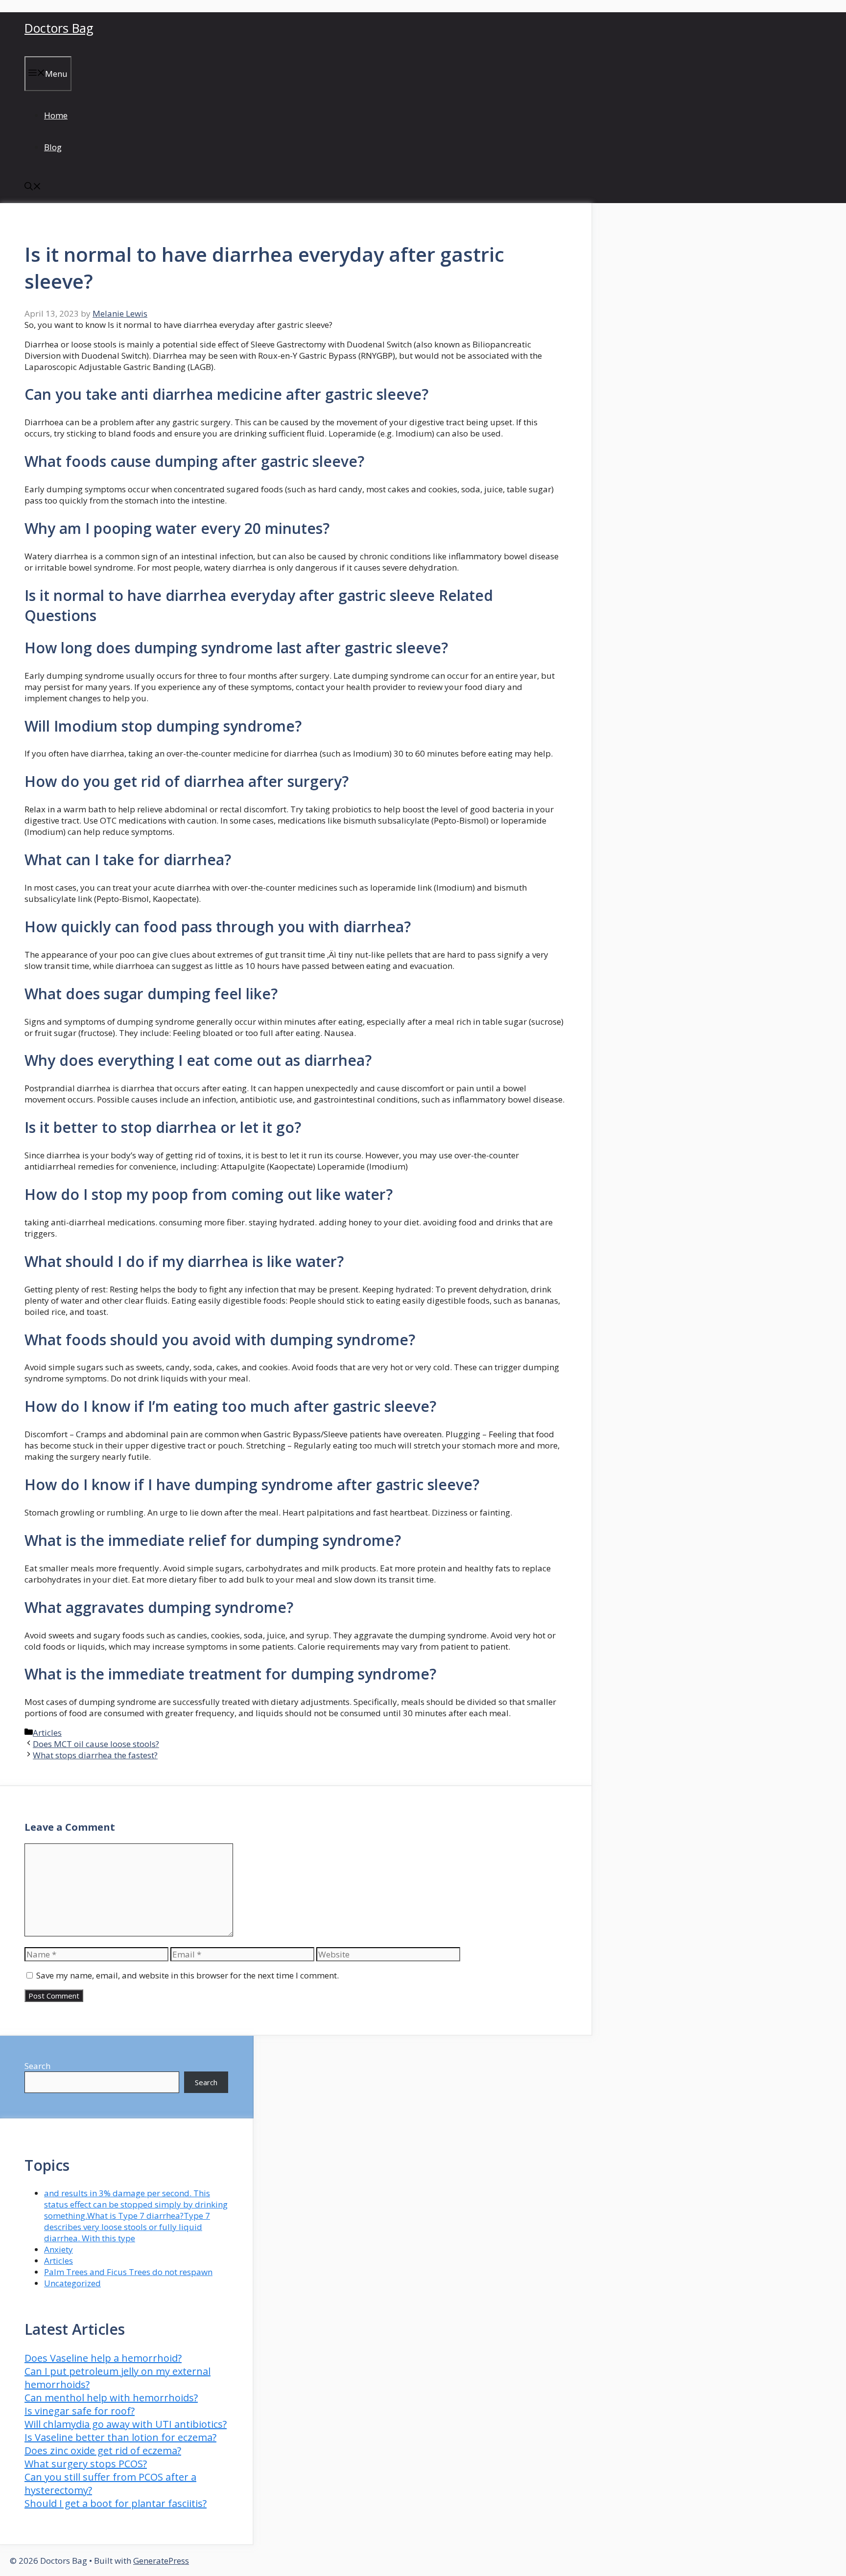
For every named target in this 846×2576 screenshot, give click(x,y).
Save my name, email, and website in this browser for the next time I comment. (188, 1975)
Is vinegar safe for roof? (80, 2411)
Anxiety (59, 2249)
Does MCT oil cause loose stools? (96, 1744)
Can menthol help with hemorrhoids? (111, 2398)
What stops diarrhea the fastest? (95, 1755)
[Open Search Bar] (33, 187)
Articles (47, 1733)
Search (37, 2066)
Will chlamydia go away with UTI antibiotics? (126, 2424)
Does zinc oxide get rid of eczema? (103, 2450)
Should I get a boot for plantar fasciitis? (116, 2503)
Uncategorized (72, 2283)
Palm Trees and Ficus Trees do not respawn (128, 2272)
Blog (53, 147)
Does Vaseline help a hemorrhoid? (103, 2358)
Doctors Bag (59, 28)
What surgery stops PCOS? (86, 2464)
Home (56, 115)
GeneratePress (161, 2561)
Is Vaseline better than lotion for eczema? (120, 2437)
